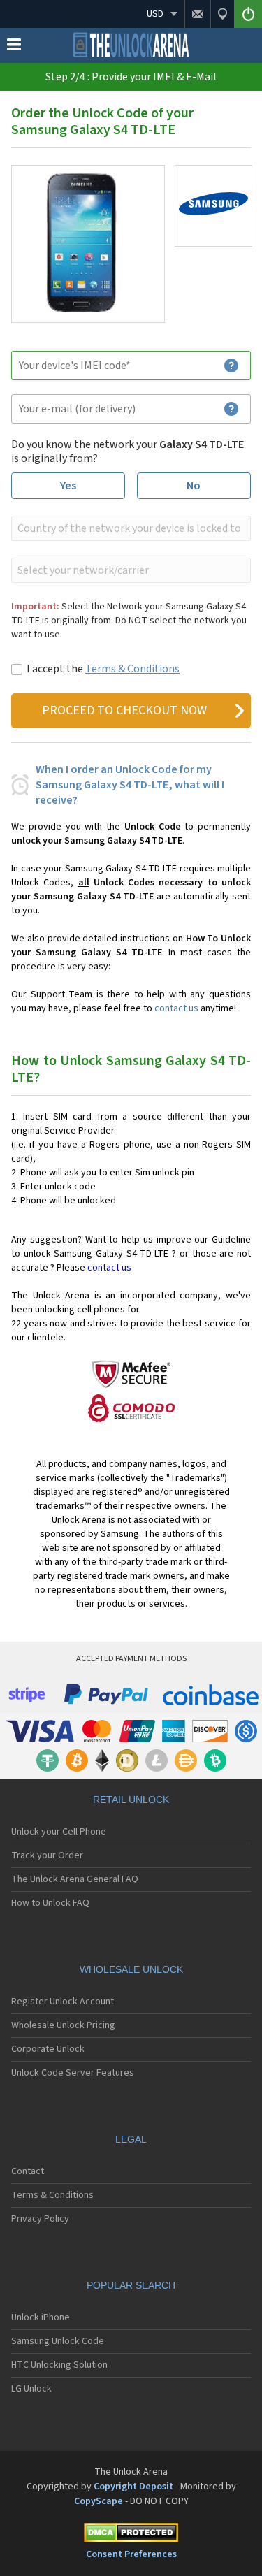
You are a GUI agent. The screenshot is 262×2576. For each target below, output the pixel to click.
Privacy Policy (40, 2219)
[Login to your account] (248, 14)
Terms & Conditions (132, 669)
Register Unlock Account (63, 2002)
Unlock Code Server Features (73, 2073)
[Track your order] (222, 14)
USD (155, 14)
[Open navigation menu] (14, 48)
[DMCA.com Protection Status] (131, 2535)
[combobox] (130, 528)
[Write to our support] (197, 14)
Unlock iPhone (41, 2317)
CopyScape (99, 2501)
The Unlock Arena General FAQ (75, 1879)
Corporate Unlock (48, 2049)
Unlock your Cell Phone (59, 1832)
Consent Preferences (131, 2554)
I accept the (103, 669)
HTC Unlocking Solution (59, 2365)
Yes (68, 486)
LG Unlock (31, 2389)
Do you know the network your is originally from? (128, 451)
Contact (28, 2171)
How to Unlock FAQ (50, 1903)
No (194, 486)
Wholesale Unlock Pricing (63, 2025)
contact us (176, 1008)
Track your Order (47, 1855)
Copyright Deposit (133, 2487)
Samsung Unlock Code (58, 2341)
